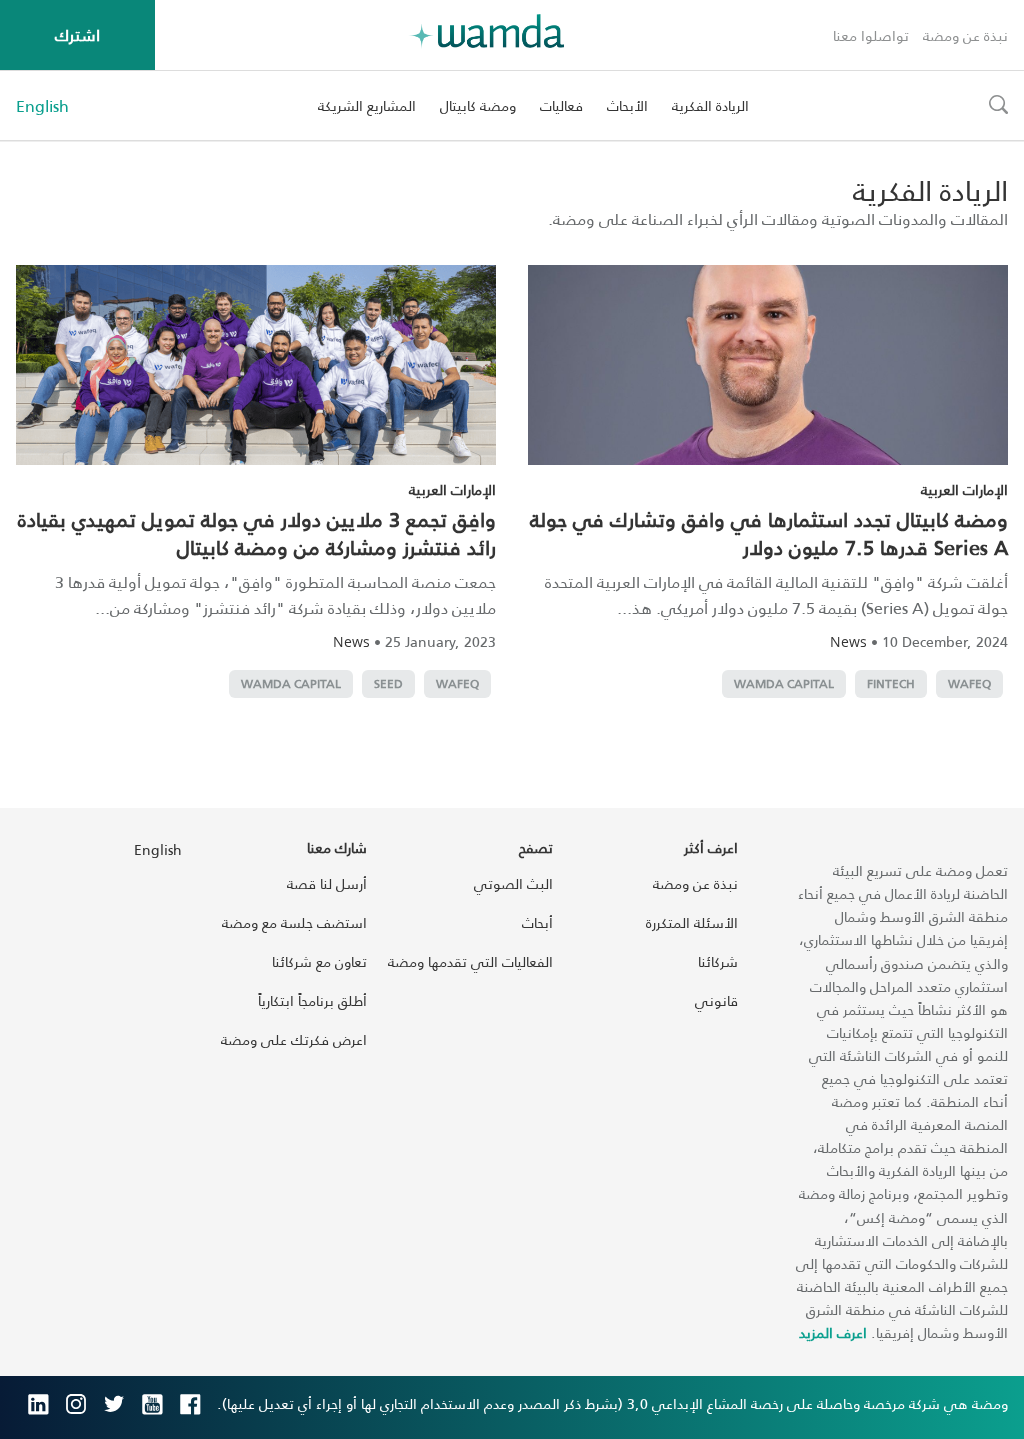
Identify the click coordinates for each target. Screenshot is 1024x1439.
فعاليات (561, 105)
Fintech (891, 683)
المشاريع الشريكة (367, 105)
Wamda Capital (784, 683)
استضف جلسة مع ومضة (294, 922)
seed (388, 683)
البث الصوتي (513, 883)
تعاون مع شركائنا (319, 961)
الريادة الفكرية (710, 105)
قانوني (716, 1000)
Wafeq (969, 683)
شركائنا (718, 961)
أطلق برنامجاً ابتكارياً (312, 1000)
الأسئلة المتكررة (692, 922)
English (42, 106)
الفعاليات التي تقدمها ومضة (470, 961)
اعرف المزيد (833, 1332)
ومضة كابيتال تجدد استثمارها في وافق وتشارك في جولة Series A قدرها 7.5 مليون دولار (769, 533)
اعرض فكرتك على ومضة (294, 1039)
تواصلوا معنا (871, 35)
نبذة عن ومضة (965, 35)
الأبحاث (627, 105)
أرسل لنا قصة (327, 883)
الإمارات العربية (964, 489)
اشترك (77, 34)
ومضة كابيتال (478, 105)
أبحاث (537, 922)
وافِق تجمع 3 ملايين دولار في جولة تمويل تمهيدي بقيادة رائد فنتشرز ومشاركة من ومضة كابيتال (257, 533)
